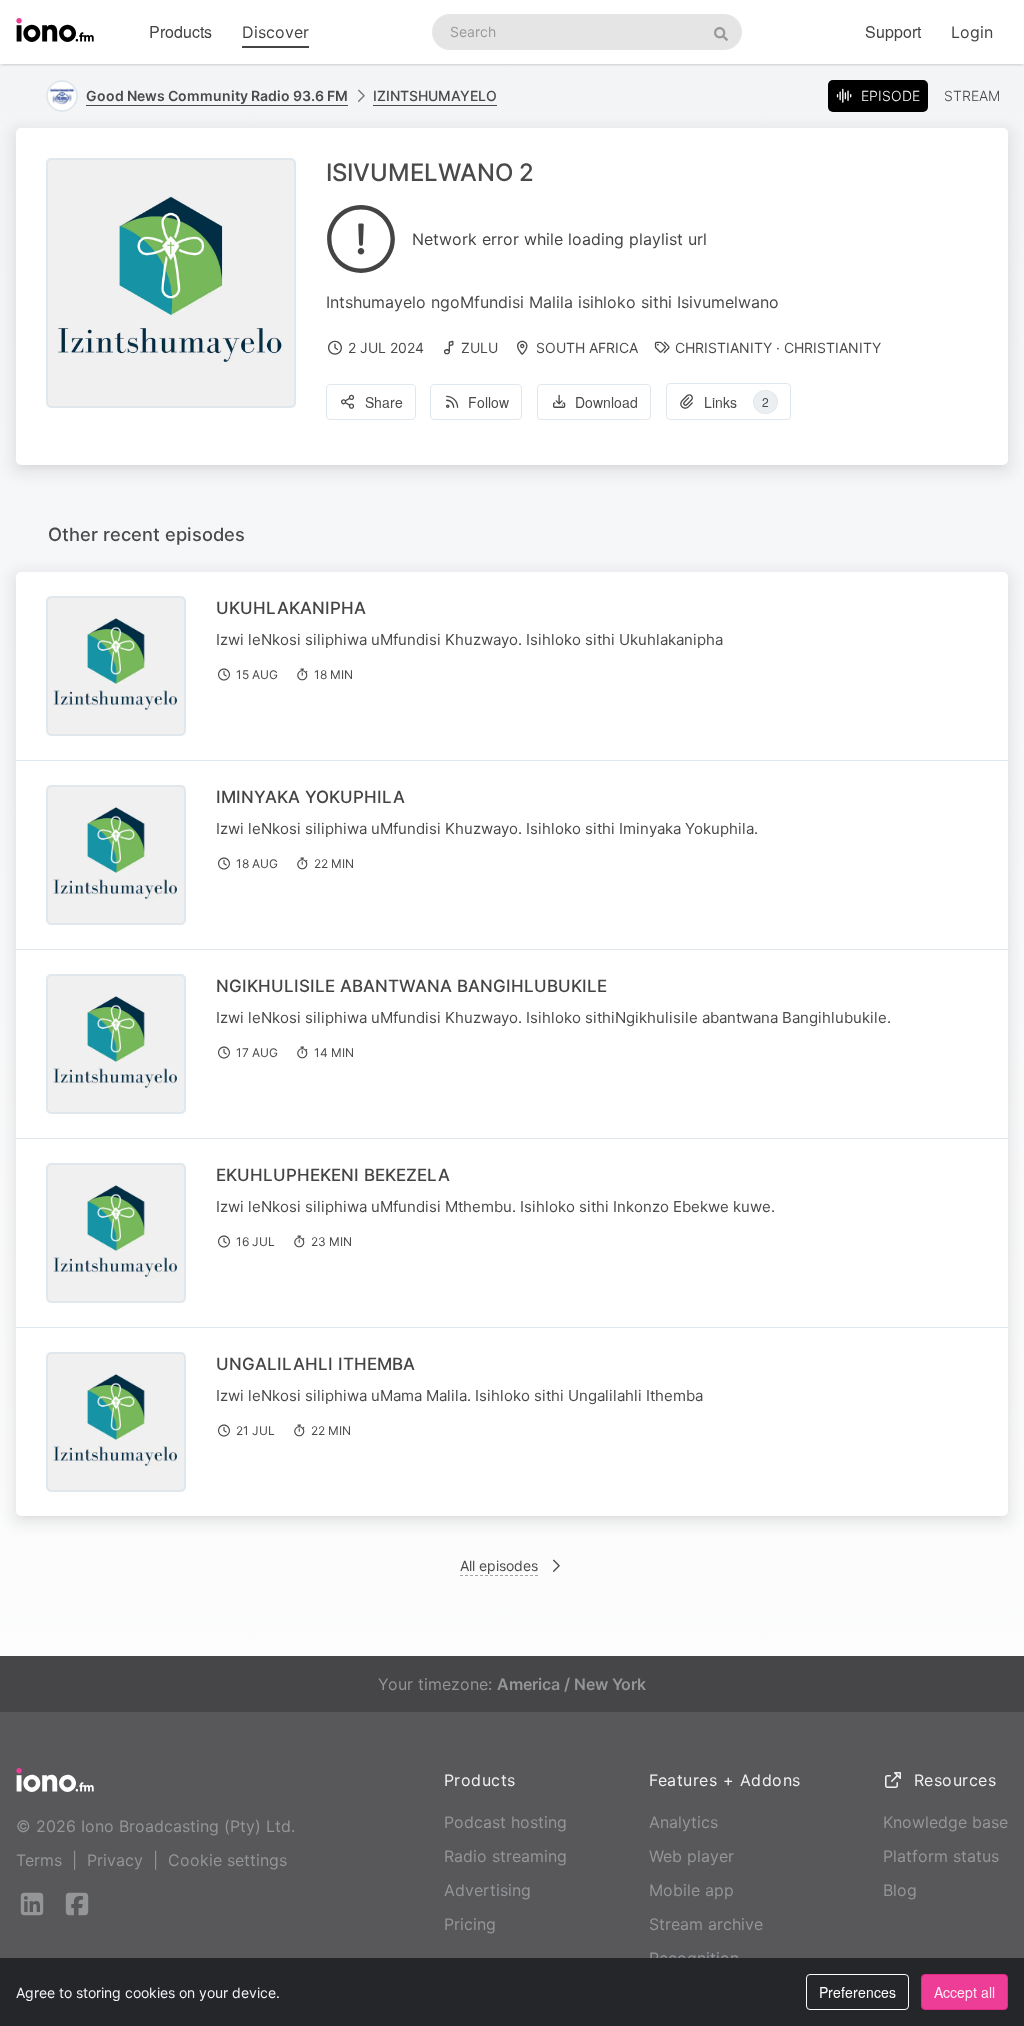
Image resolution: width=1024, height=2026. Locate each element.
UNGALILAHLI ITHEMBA (315, 1364)
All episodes (499, 1565)
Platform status (941, 1856)
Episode (890, 95)
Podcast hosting (505, 1822)
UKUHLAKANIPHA (291, 608)
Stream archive (706, 1924)
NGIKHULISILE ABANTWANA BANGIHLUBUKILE (411, 986)
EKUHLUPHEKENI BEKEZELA (333, 1175)
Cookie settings (227, 1860)
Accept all (964, 1992)
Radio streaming (505, 1856)
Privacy (115, 1860)
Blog (900, 1890)
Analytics (683, 1822)
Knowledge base (945, 1822)
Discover (275, 32)
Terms (39, 1860)
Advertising (487, 1890)
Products (180, 31)
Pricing (470, 1924)
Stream (972, 95)
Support (893, 31)
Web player (691, 1856)
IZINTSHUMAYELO (435, 95)
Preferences (857, 1992)
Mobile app (691, 1890)
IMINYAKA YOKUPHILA (310, 797)
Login (972, 32)
